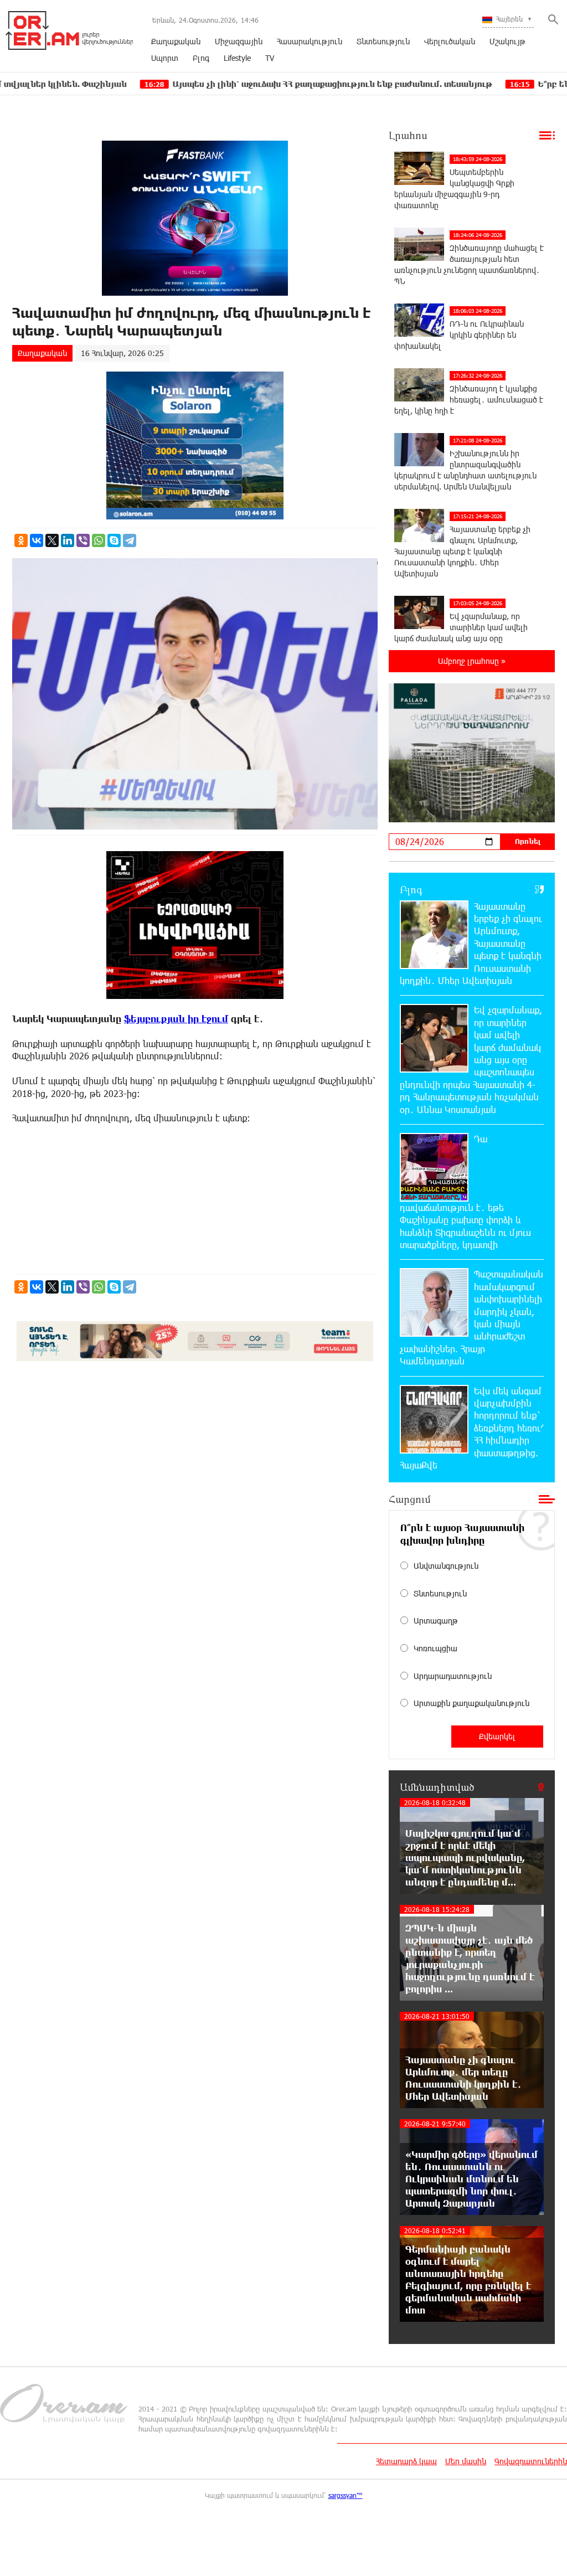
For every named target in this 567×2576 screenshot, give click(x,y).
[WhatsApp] (99, 540)
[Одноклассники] (21, 540)
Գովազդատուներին (531, 2461)
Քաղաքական (176, 41)
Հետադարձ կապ (406, 2461)
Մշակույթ (507, 41)
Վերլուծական (450, 41)
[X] (52, 540)
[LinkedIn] (68, 540)
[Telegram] (130, 540)
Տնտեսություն (383, 41)
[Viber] (83, 540)
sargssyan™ (346, 2495)
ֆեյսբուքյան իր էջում (176, 1019)
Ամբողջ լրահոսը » (472, 661)
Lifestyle (237, 58)
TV (270, 58)
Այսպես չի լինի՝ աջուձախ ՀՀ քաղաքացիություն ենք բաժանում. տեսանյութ (227, 84)
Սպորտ (165, 58)
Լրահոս (408, 135)
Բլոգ (201, 58)
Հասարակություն (310, 41)
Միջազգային (239, 41)
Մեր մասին (466, 2461)
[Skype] (114, 540)
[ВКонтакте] (37, 540)
